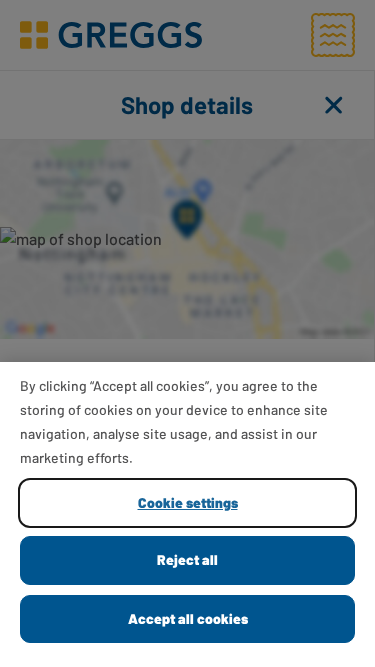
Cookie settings (188, 502)
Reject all (187, 559)
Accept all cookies (188, 618)
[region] (187, 514)
